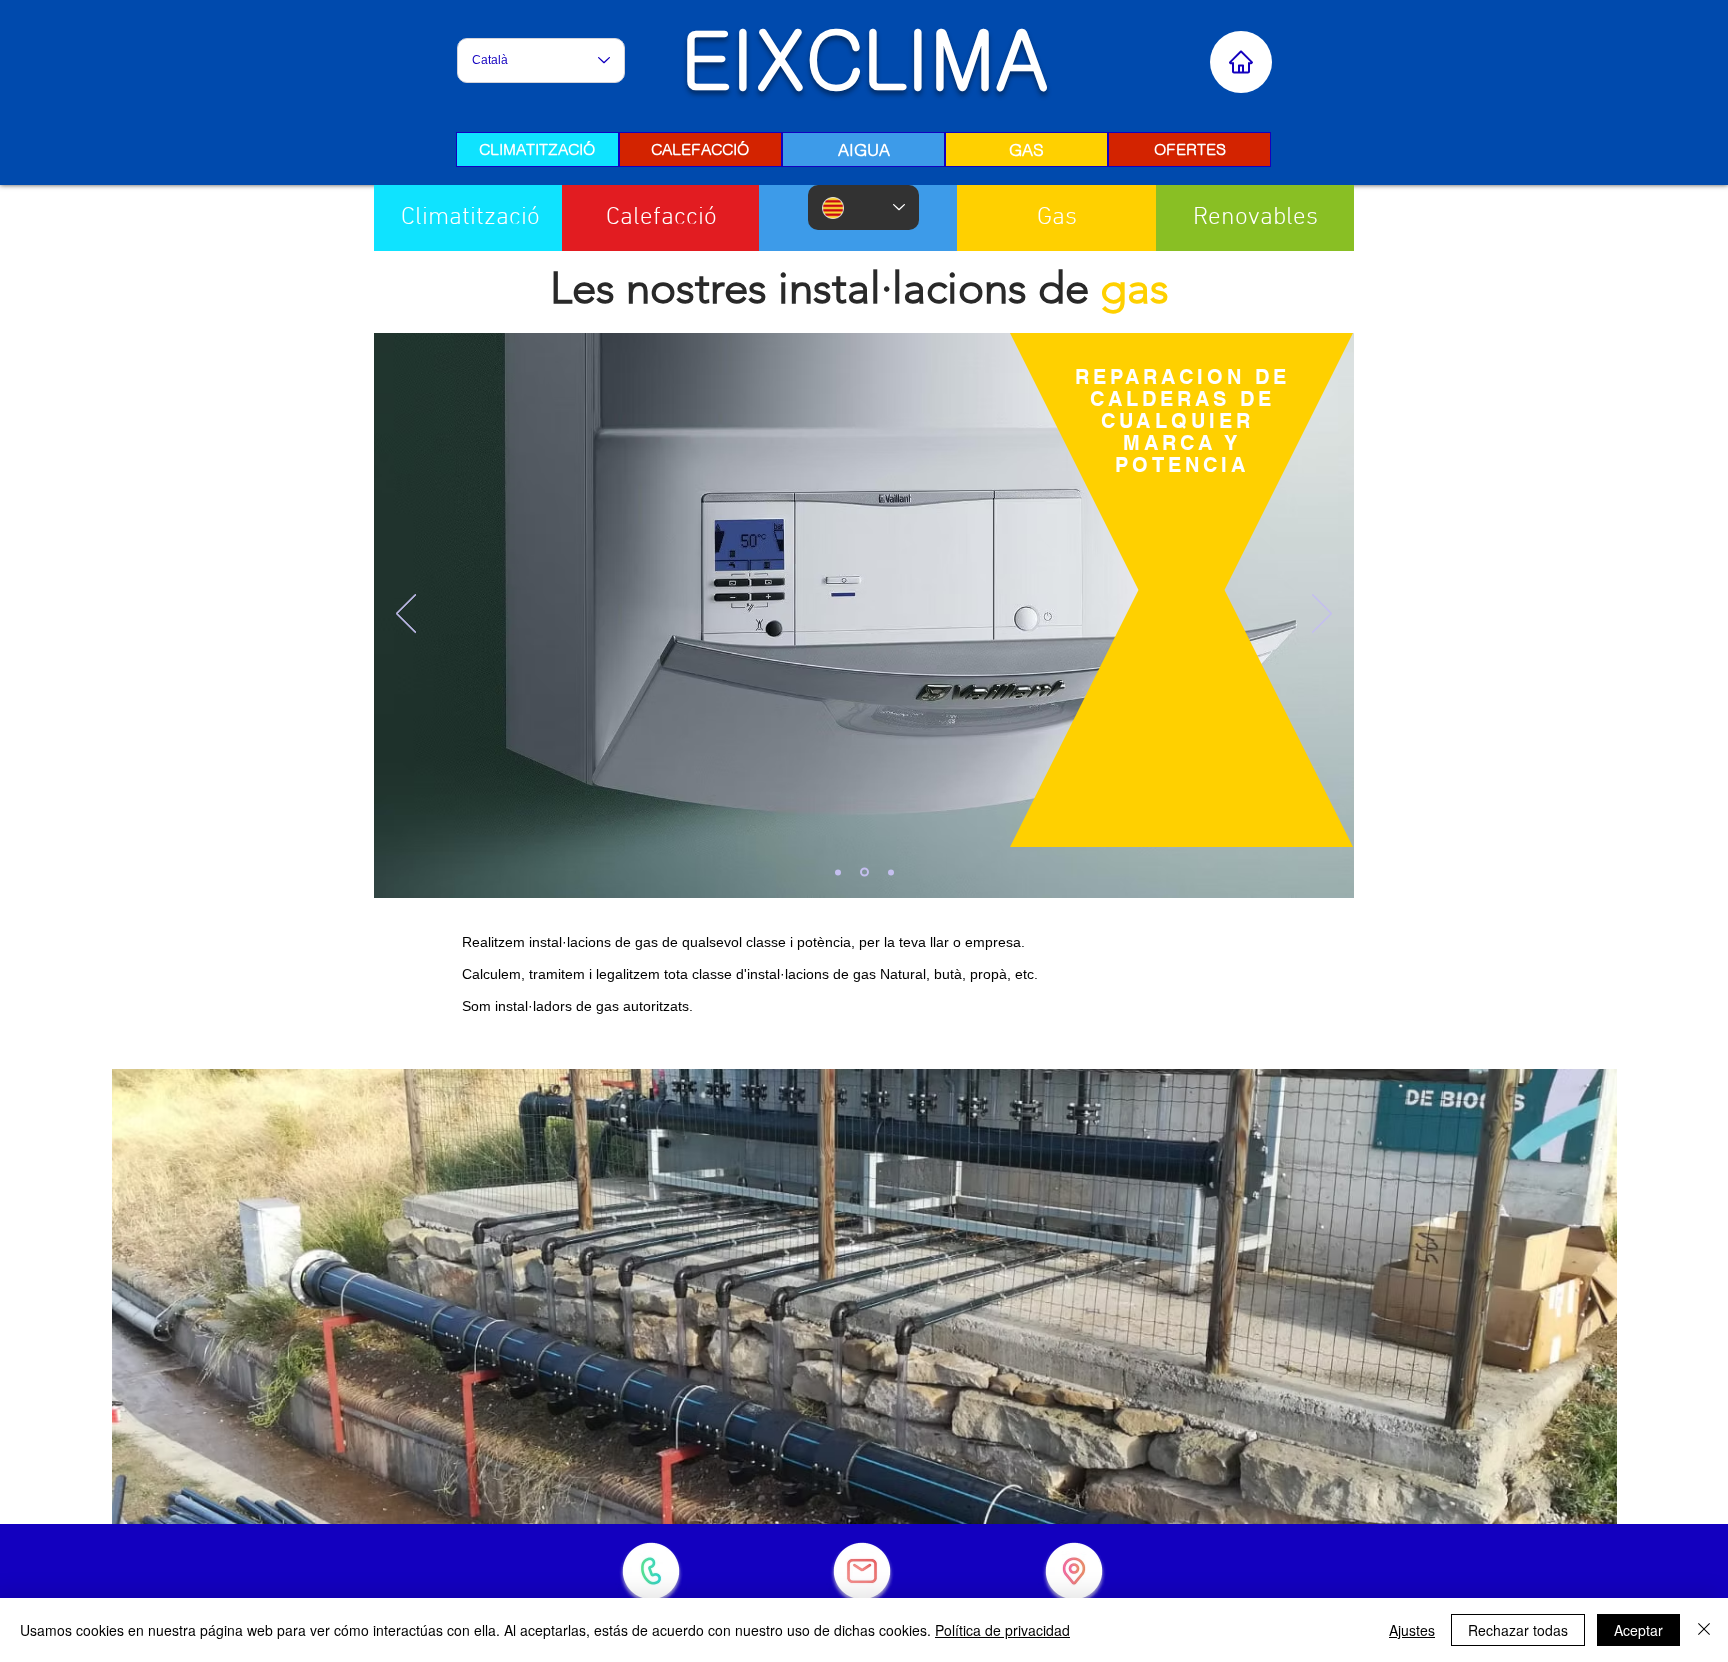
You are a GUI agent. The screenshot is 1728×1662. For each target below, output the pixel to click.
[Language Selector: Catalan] (863, 207)
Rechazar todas (1518, 1630)
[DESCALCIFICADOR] (838, 872)
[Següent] (1322, 615)
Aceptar (1638, 1630)
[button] (1255, 218)
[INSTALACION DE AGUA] (889, 872)
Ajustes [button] (1412, 1630)
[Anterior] (406, 615)
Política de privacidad (1002, 1630)
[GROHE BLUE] (863, 872)
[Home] (1241, 62)
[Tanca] (1704, 1630)
